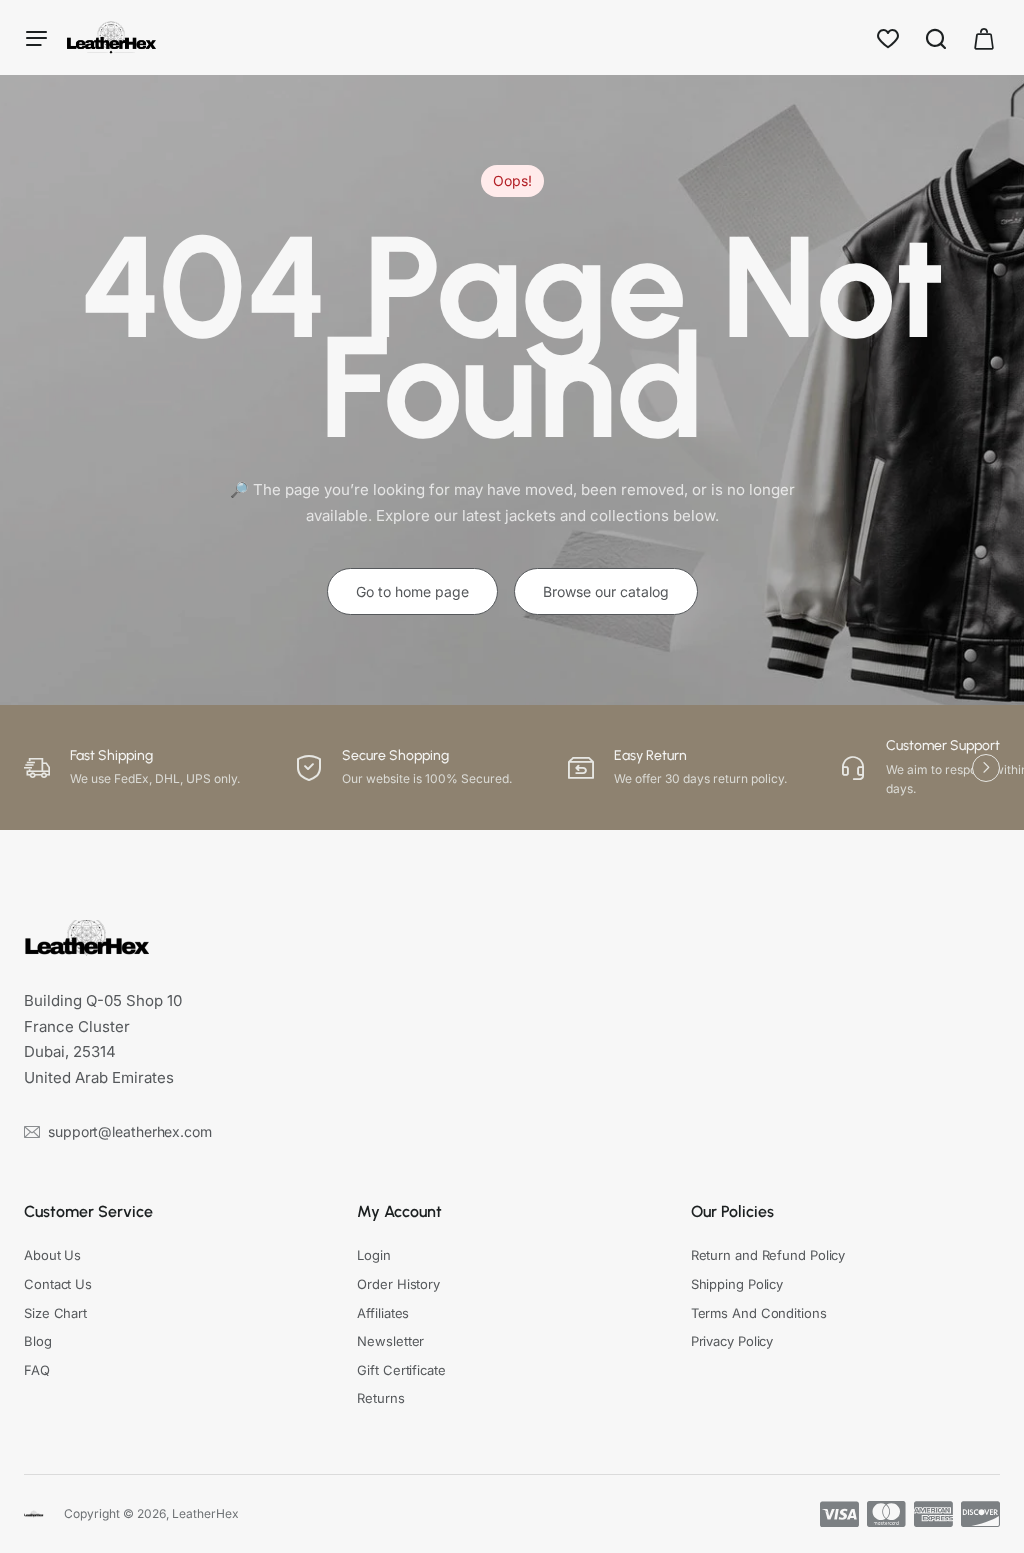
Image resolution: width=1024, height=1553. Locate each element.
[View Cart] (984, 37)
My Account (399, 1211)
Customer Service (88, 1211)
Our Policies (732, 1211)
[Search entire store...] (936, 37)
